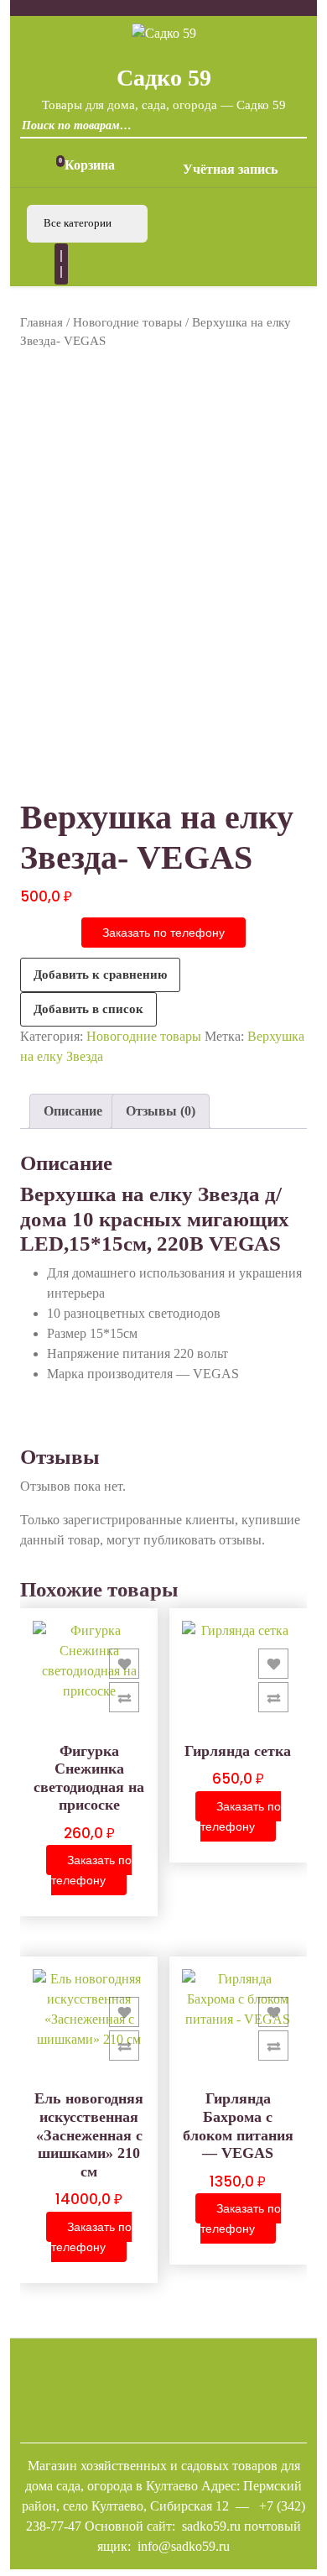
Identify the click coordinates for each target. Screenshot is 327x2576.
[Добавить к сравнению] (124, 1697)
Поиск (290, 131)
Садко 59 (164, 78)
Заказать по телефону (163, 933)
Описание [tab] (73, 1111)
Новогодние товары (127, 322)
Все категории (79, 223)
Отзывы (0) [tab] (161, 1111)
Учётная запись (230, 169)
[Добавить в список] (124, 1664)
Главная (42, 322)
